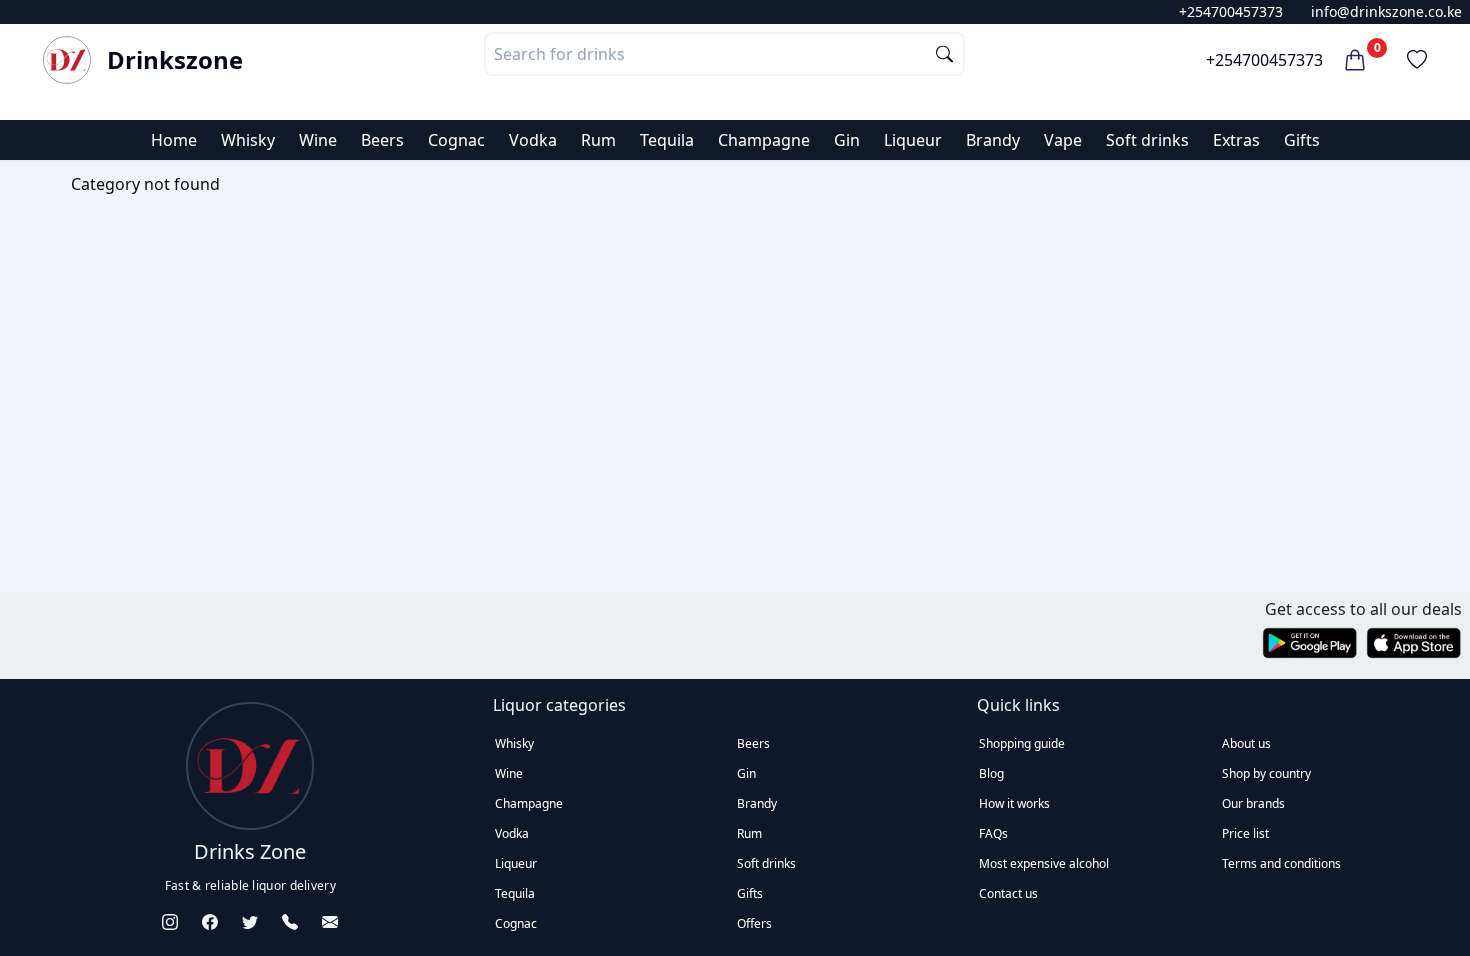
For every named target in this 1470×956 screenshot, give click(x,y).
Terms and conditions (1281, 863)
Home (174, 140)
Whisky (248, 140)
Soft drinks (1147, 140)
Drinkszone (175, 60)
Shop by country (1266, 773)
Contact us (1008, 893)
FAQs (993, 833)
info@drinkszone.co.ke (1386, 11)
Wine (318, 140)
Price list (1245, 833)
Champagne (764, 140)
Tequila (667, 140)
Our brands (1253, 803)
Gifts (1302, 140)
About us (1246, 743)
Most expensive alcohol (1044, 863)
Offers (754, 923)
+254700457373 (1231, 11)
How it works (1014, 803)
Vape (1063, 140)
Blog (991, 773)
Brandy (993, 140)
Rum (598, 140)
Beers (382, 140)
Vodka (533, 140)
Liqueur (913, 140)
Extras (1236, 140)
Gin (847, 140)
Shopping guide (1022, 743)
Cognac (456, 140)
